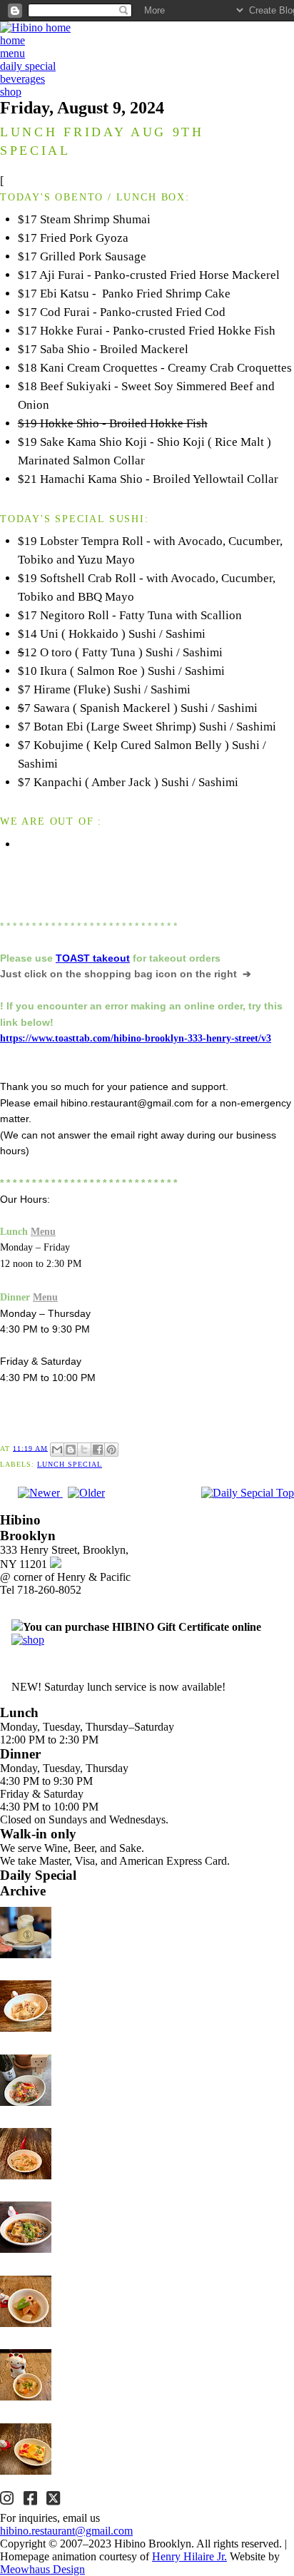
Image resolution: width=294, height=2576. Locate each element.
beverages (22, 79)
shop (11, 92)
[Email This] (57, 1450)
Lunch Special (70, 1464)
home (12, 40)
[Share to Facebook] (98, 1450)
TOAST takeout (93, 958)
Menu (43, 1231)
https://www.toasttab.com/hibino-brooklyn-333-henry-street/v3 (136, 1038)
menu (12, 53)
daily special (28, 66)
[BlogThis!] (71, 1450)
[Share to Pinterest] (111, 1450)
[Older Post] (86, 1493)
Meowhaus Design (42, 2569)
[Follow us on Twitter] (55, 2500)
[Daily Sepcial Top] (248, 1493)
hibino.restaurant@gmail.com (66, 2531)
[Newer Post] (40, 1493)
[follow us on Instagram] (9, 2500)
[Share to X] (84, 1450)
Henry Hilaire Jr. (189, 2556)
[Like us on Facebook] (32, 2500)
